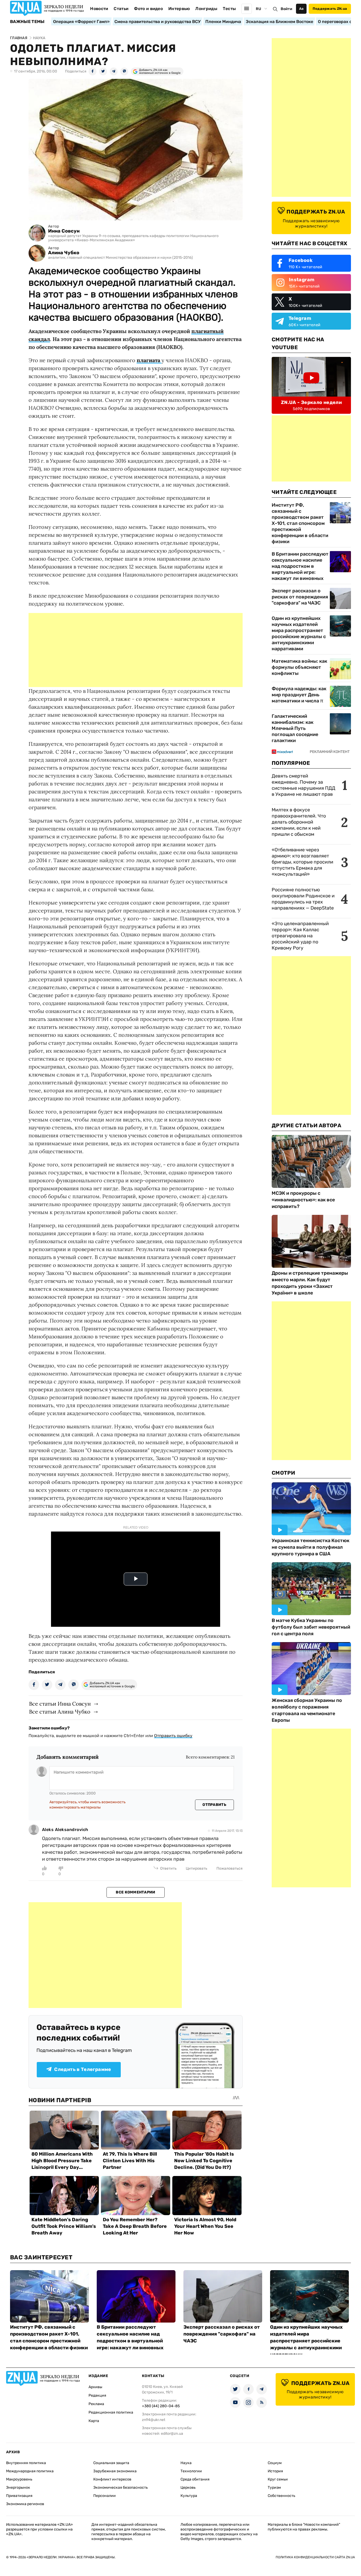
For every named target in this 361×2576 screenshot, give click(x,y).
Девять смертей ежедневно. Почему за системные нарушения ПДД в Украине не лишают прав (304, 785)
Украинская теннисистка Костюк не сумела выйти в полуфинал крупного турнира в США (311, 1547)
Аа (301, 9)
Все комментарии (135, 1892)
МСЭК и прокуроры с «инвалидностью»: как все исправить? (303, 1200)
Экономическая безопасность (121, 2488)
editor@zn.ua (172, 2434)
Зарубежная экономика (115, 2471)
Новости (99, 9)
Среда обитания (195, 2479)
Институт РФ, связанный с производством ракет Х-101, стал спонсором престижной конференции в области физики (300, 523)
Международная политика (30, 2471)
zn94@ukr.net (154, 2420)
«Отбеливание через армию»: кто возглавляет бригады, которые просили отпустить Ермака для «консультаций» (302, 862)
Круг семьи (278, 2479)
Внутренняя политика (26, 2463)
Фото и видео (148, 9)
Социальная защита (111, 2463)
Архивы (95, 2387)
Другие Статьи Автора (306, 1125)
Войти (286, 9)
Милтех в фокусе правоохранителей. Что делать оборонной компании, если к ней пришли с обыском (299, 822)
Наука (186, 2463)
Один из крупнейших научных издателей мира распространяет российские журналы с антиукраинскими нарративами (299, 633)
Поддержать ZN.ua (330, 9)
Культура (189, 2496)
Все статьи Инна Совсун (60, 1704)
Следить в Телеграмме (83, 2069)
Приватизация (19, 2496)
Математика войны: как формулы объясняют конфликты (299, 667)
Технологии (191, 2471)
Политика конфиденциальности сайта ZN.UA (315, 2557)
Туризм (274, 2488)
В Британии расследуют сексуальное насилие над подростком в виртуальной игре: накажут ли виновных (300, 566)
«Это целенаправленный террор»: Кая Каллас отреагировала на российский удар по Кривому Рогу (300, 936)
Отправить (214, 1805)
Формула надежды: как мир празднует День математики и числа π (299, 695)
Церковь (188, 2488)
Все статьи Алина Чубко (60, 1712)
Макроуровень (19, 2479)
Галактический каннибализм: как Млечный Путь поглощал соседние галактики (295, 728)
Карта (94, 2421)
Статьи (121, 9)
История (275, 2471)
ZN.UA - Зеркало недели (311, 402)
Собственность (281, 2496)
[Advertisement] (136, 650)
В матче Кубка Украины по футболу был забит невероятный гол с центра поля (311, 1627)
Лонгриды (206, 9)
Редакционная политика (111, 2412)
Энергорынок (18, 2488)
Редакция (97, 2395)
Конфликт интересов (112, 2479)
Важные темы (27, 22)
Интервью (179, 9)
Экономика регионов (25, 2504)
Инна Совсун (64, 231)
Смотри (284, 1473)
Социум (275, 2463)
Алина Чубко (64, 253)
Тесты (229, 9)
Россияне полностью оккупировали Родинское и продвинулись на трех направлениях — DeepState (303, 899)
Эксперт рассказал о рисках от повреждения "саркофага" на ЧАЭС (300, 597)
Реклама (96, 2404)
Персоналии (105, 2496)
